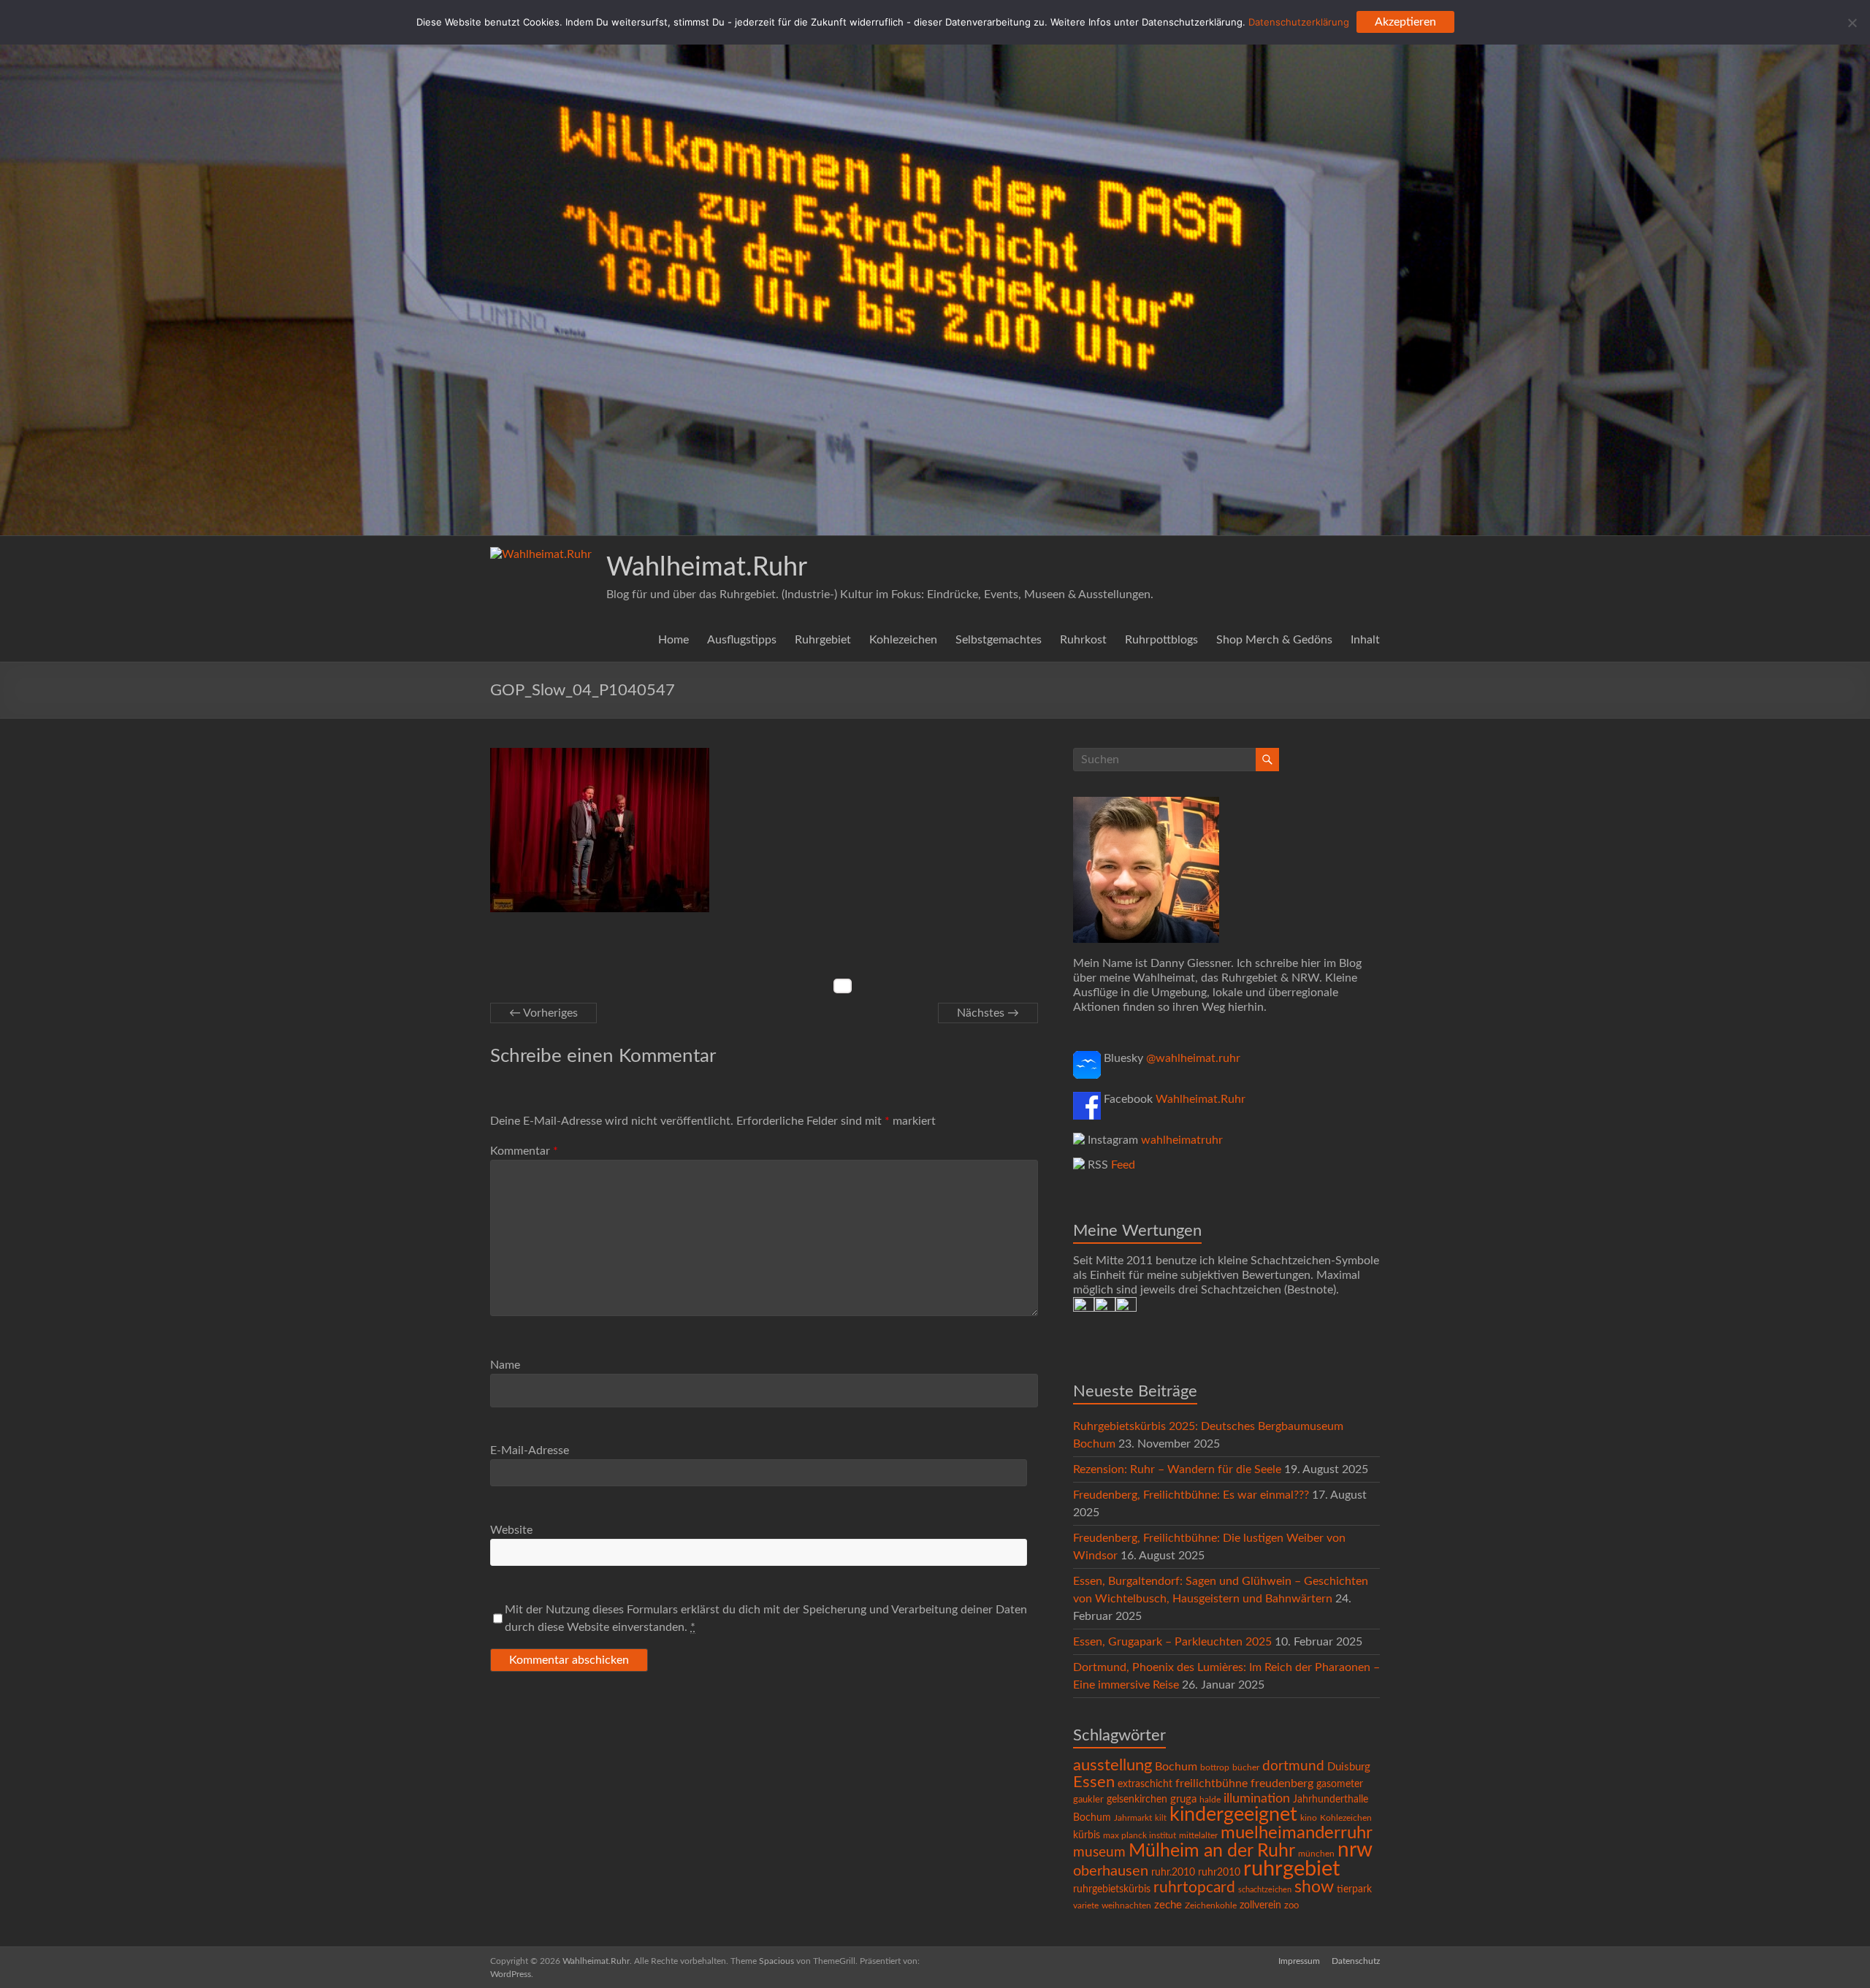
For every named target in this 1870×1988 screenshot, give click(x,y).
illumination (1257, 1799)
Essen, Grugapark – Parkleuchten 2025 (1172, 1642)
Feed (1123, 1165)
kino (1309, 1818)
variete (1086, 1905)
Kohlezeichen (903, 640)
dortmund (1293, 1766)
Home (673, 640)
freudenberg (1282, 1784)
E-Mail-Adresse (530, 1450)
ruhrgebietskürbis (1112, 1889)
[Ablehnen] (1852, 23)
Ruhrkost (1083, 640)
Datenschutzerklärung (1299, 22)
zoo (1291, 1906)
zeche (1168, 1905)
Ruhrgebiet (823, 640)
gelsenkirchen (1137, 1800)
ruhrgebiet (1291, 1869)
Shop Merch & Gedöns (1274, 640)
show (1314, 1887)
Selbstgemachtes (999, 640)
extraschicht (1145, 1784)
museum (1099, 1853)
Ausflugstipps (742, 640)
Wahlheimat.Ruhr (707, 567)
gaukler (1088, 1800)
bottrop (1215, 1768)
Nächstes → (988, 1013)
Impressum (1299, 1961)
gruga (1183, 1799)
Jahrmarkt (1133, 1818)
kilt (1161, 1818)
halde (1210, 1800)
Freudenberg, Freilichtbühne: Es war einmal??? (1191, 1495)
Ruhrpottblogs (1161, 640)
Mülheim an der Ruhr (1212, 1851)
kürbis (1087, 1835)
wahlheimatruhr (1182, 1140)
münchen (1316, 1854)
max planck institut (1140, 1835)
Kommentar (524, 1151)
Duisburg (1349, 1767)
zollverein (1260, 1905)
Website (511, 1530)
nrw (1355, 1850)
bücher (1246, 1767)
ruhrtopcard (1194, 1888)
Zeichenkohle (1211, 1905)
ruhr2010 (1219, 1873)
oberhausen (1111, 1871)
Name (505, 1365)
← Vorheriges (543, 1013)
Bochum (1176, 1767)
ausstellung (1113, 1765)
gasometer (1340, 1784)
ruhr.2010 (1173, 1873)
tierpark (1354, 1889)
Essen (1094, 1782)
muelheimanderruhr (1297, 1833)
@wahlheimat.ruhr (1193, 1058)
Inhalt (1365, 640)
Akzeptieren (1405, 22)
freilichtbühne (1211, 1784)
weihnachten (1126, 1906)
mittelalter (1198, 1836)
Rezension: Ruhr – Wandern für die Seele (1177, 1469)
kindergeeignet (1233, 1815)
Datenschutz (1356, 1961)
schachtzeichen (1265, 1890)
